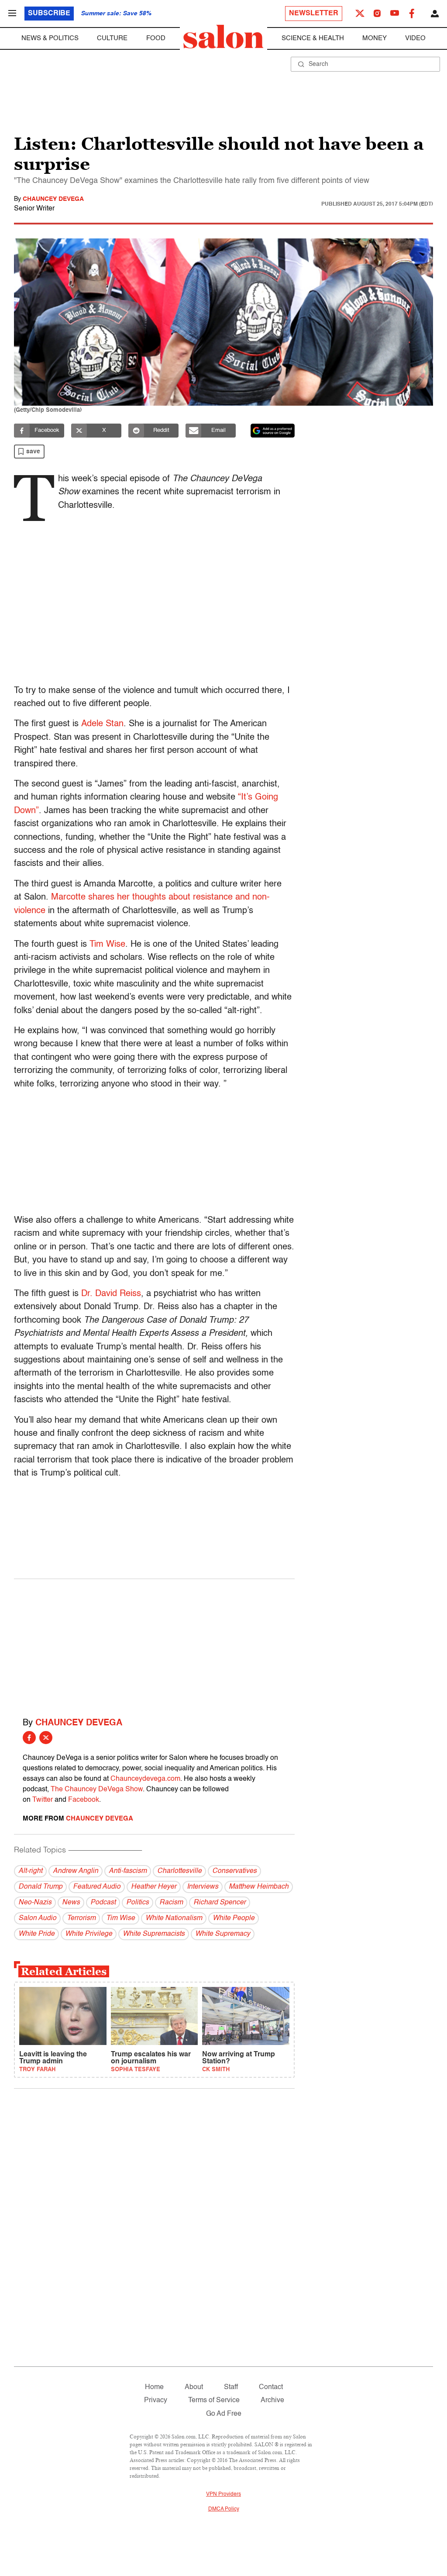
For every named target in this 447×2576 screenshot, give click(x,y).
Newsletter (314, 14)
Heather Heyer (154, 1887)
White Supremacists (154, 1934)
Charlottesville (179, 1871)
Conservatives (234, 1871)
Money (375, 38)
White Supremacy (223, 1934)
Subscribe (49, 14)
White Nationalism (174, 1918)
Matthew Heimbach (259, 1887)
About (194, 2387)
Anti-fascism (128, 1871)
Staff (231, 2387)
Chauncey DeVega (53, 199)
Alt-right (30, 1871)
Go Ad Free (224, 2414)
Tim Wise (107, 945)
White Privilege (89, 1934)
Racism (171, 1903)
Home (154, 2387)
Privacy (156, 2400)
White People (234, 1918)
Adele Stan (102, 724)
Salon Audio (37, 1918)
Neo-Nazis (35, 1903)
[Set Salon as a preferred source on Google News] (273, 431)
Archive (272, 2400)
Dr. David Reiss (111, 1294)
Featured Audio (97, 1887)
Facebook (84, 1800)
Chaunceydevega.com (145, 1779)
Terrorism (81, 1918)
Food (156, 38)
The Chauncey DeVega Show (97, 1790)
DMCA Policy (224, 2509)
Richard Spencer (220, 1903)
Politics (138, 1903)
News (71, 1903)
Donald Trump (40, 1887)
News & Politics (50, 38)
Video (415, 38)
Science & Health (313, 38)
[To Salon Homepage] (223, 37)
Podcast (103, 1903)
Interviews (203, 1887)
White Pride (36, 1934)
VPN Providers (223, 2494)
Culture (112, 38)
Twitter (43, 1800)
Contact (271, 2387)
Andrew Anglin (76, 1871)
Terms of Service (214, 2400)
